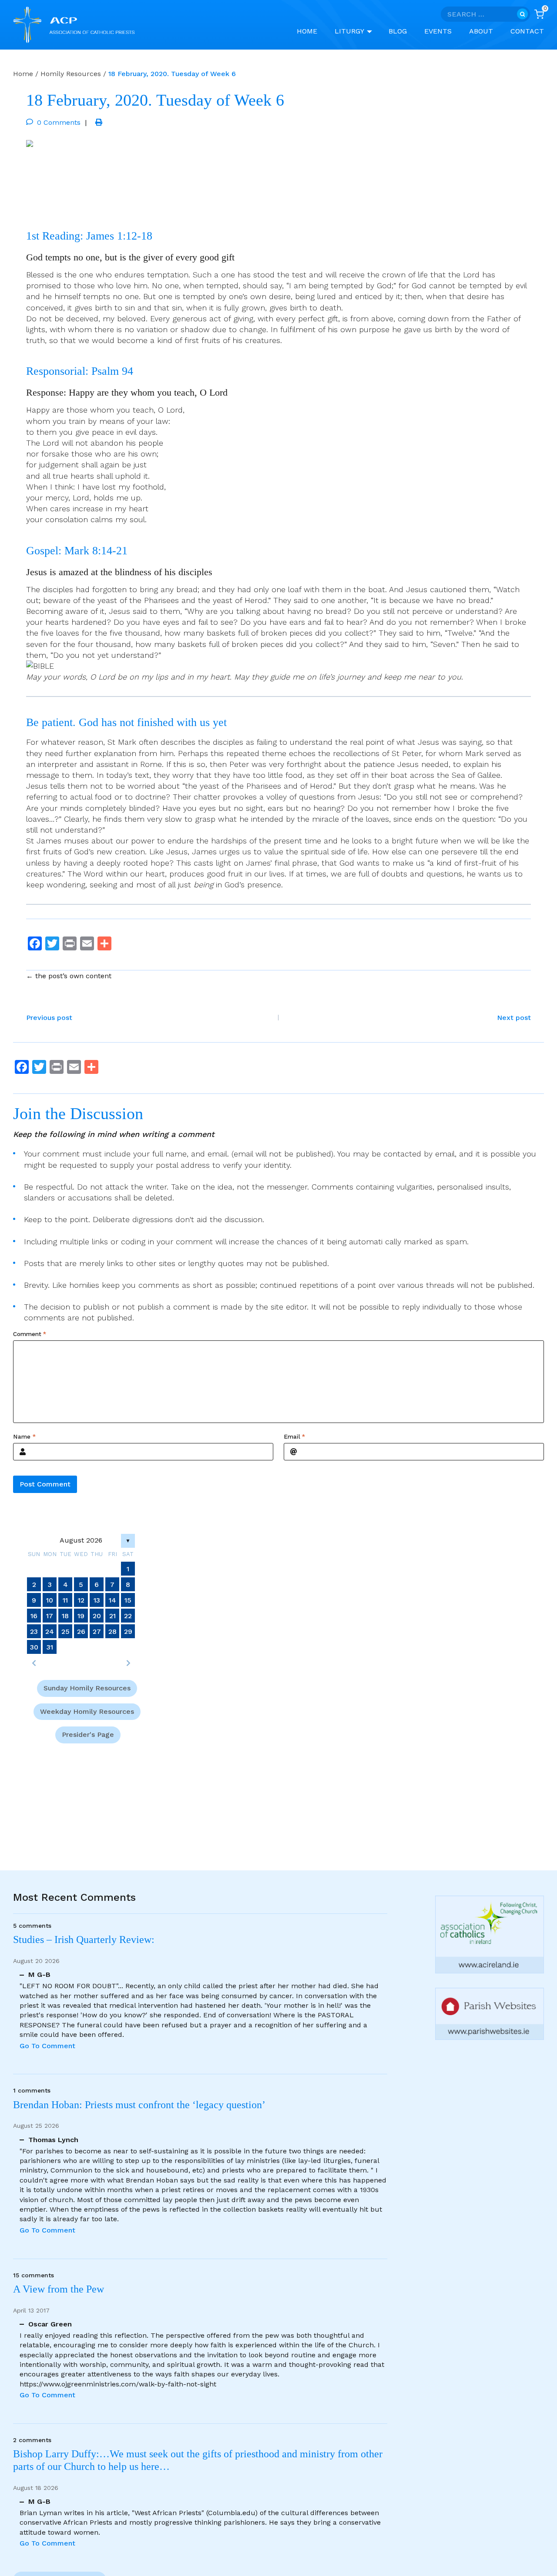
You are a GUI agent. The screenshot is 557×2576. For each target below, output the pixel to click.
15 (128, 1600)
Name (24, 1437)
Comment (30, 1334)
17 (50, 1615)
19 (81, 1615)
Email (294, 1437)
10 (50, 1600)
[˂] (34, 1663)
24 (50, 1631)
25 (65, 1631)
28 (112, 1631)
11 (65, 1600)
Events (438, 31)
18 (65, 1615)
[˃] (128, 1663)
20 (97, 1615)
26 (81, 1631)
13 (97, 1600)
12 (81, 1600)
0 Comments (59, 122)
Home (307, 31)
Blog (398, 31)
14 (112, 1600)
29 (128, 1631)
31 (50, 1647)
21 (112, 1615)
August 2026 (81, 1540)
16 (34, 1615)
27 (97, 1631)
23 (34, 1631)
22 (128, 1615)
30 (34, 1647)
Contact (527, 31)
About (481, 31)
